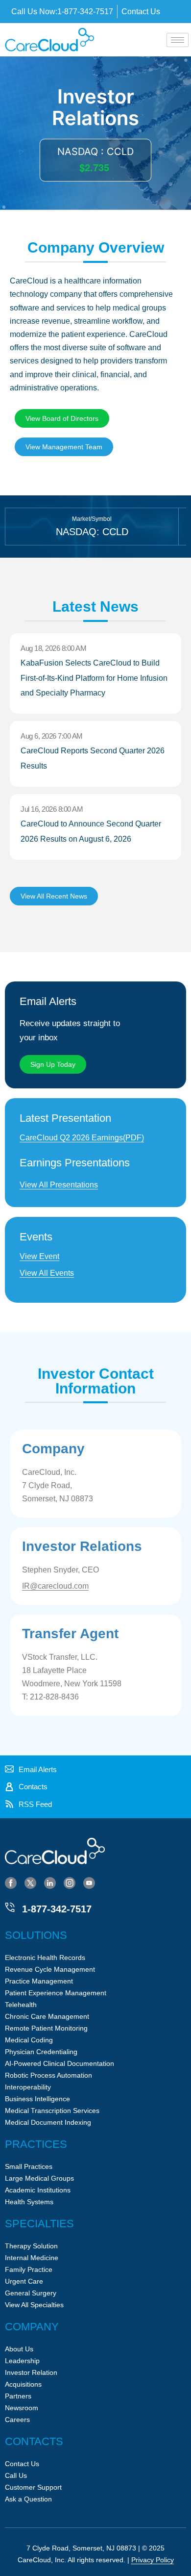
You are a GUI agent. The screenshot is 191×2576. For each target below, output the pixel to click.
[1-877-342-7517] (10, 1907)
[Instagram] (70, 1882)
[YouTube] (89, 1882)
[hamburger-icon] (178, 40)
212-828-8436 (54, 1697)
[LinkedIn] (50, 1882)
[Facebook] (11, 1882)
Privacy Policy (153, 2560)
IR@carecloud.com (55, 1586)
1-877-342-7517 (57, 1909)
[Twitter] (30, 1882)
